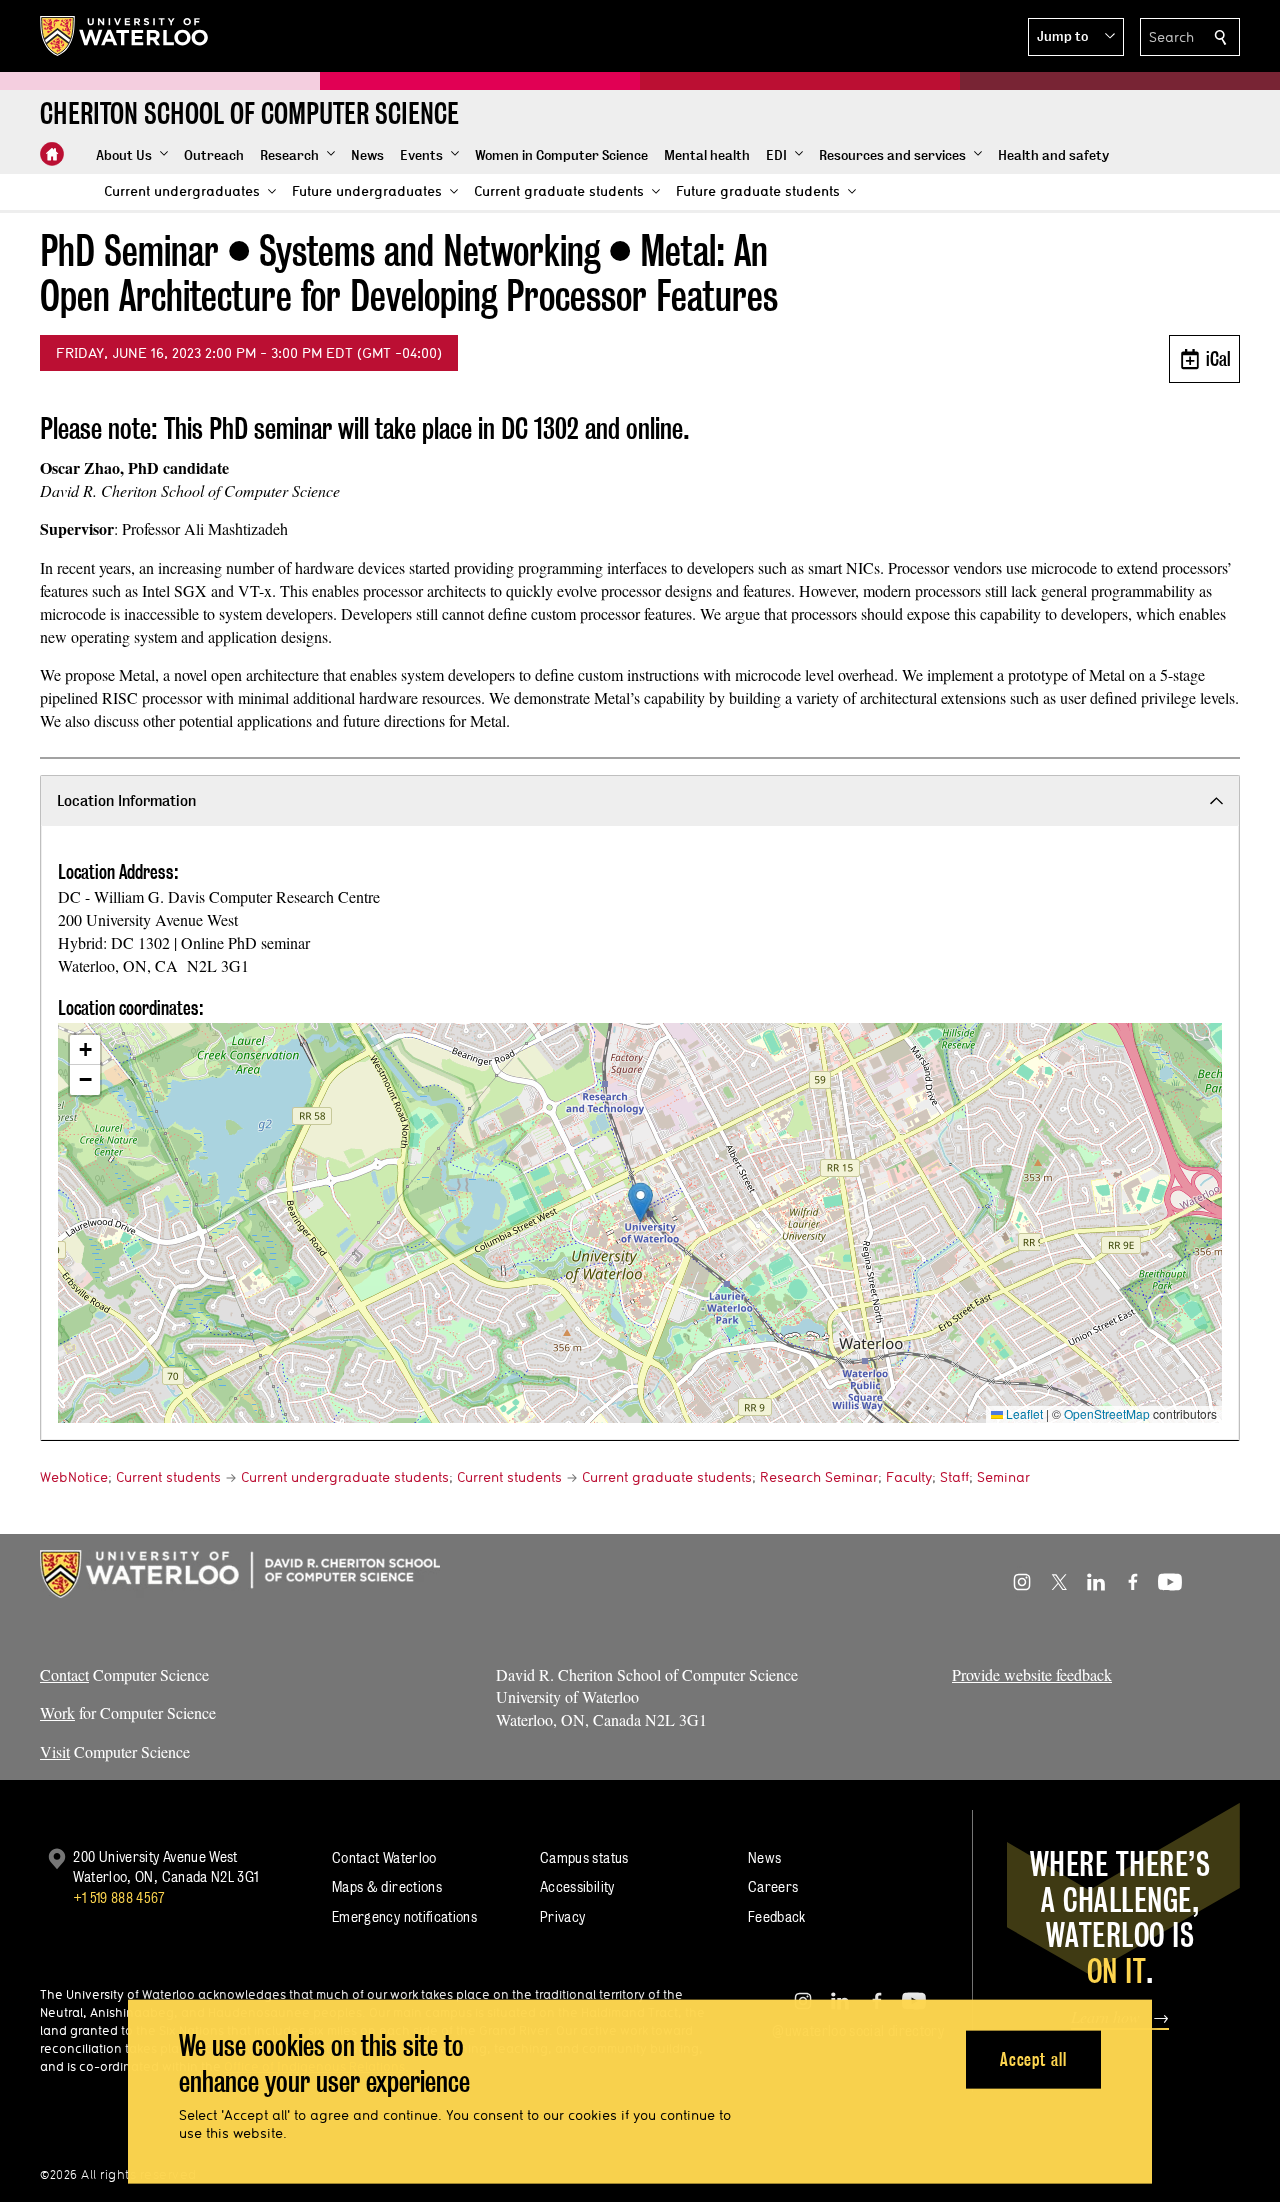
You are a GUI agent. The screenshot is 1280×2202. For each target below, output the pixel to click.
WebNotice (74, 1477)
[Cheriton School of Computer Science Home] (52, 154)
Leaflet (1023, 1413)
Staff (954, 1477)
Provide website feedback (1032, 1674)
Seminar (1003, 1477)
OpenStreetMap (1107, 1413)
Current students (168, 1477)
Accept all (1033, 2058)
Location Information (126, 800)
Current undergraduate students (345, 1477)
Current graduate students (667, 1477)
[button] (1076, 37)
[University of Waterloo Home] (125, 36)
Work (57, 1712)
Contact (64, 1674)
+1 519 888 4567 (119, 1897)
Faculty (909, 1477)
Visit (55, 1751)
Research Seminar (819, 1477)
